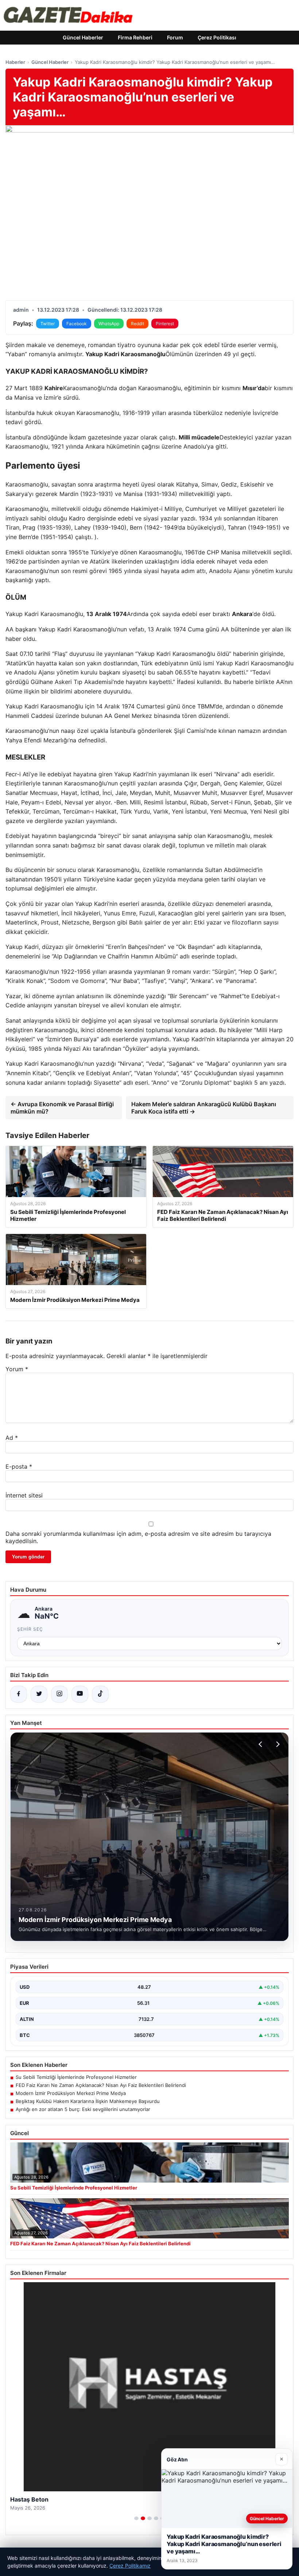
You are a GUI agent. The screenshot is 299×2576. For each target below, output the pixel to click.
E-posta (19, 1466)
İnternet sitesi (24, 1495)
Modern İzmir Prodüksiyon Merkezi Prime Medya (71, 2093)
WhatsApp (109, 324)
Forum (175, 37)
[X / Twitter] (39, 1694)
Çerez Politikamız (130, 2566)
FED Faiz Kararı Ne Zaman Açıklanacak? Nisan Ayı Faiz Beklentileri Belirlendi (101, 2085)
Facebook (77, 324)
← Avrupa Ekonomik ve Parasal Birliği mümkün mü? (62, 1108)
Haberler (15, 62)
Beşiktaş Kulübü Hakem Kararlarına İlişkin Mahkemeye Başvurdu (88, 2101)
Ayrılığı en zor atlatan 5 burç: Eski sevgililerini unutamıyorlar (83, 2109)
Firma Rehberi (135, 37)
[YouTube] (80, 1694)
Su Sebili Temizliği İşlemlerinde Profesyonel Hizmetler (76, 2077)
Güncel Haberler (83, 37)
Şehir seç (30, 1629)
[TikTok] (100, 1694)
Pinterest (165, 324)
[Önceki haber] (261, 1744)
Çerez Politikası (217, 37)
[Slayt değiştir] (136, 2518)
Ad (12, 1438)
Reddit (137, 324)
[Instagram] (59, 1694)
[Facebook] (19, 1694)
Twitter (48, 324)
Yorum (17, 1369)
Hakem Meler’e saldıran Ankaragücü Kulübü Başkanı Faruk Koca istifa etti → (204, 1108)
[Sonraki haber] (277, 1744)
